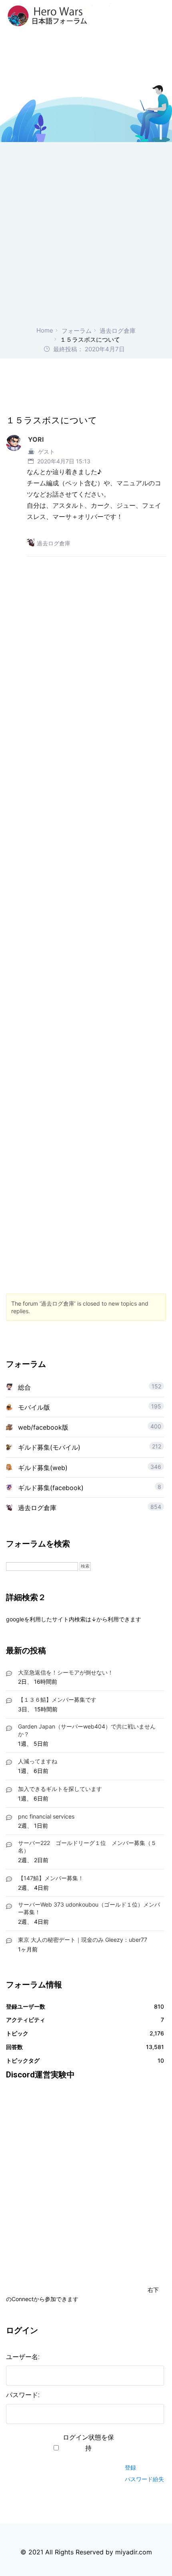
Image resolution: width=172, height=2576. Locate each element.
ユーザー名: (23, 2357)
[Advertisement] (86, 236)
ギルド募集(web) (43, 1468)
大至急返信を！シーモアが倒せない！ (66, 1672)
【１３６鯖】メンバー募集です (57, 1700)
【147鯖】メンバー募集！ (51, 1878)
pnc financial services (46, 1816)
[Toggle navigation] (161, 16)
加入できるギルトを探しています (60, 1789)
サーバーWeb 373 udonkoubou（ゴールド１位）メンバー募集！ (89, 1908)
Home (45, 330)
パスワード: (23, 2395)
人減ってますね (38, 1761)
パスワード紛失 (144, 2479)
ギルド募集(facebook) (51, 1488)
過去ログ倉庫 (118, 331)
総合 (24, 1387)
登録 (130, 2467)
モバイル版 (34, 1407)
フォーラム (77, 331)
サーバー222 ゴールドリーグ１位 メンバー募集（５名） (87, 1847)
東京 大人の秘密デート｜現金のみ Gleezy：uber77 (83, 1940)
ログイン (139, 2453)
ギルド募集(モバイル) (49, 1447)
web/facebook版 (43, 1427)
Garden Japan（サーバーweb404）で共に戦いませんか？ (87, 1730)
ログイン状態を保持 (88, 2443)
